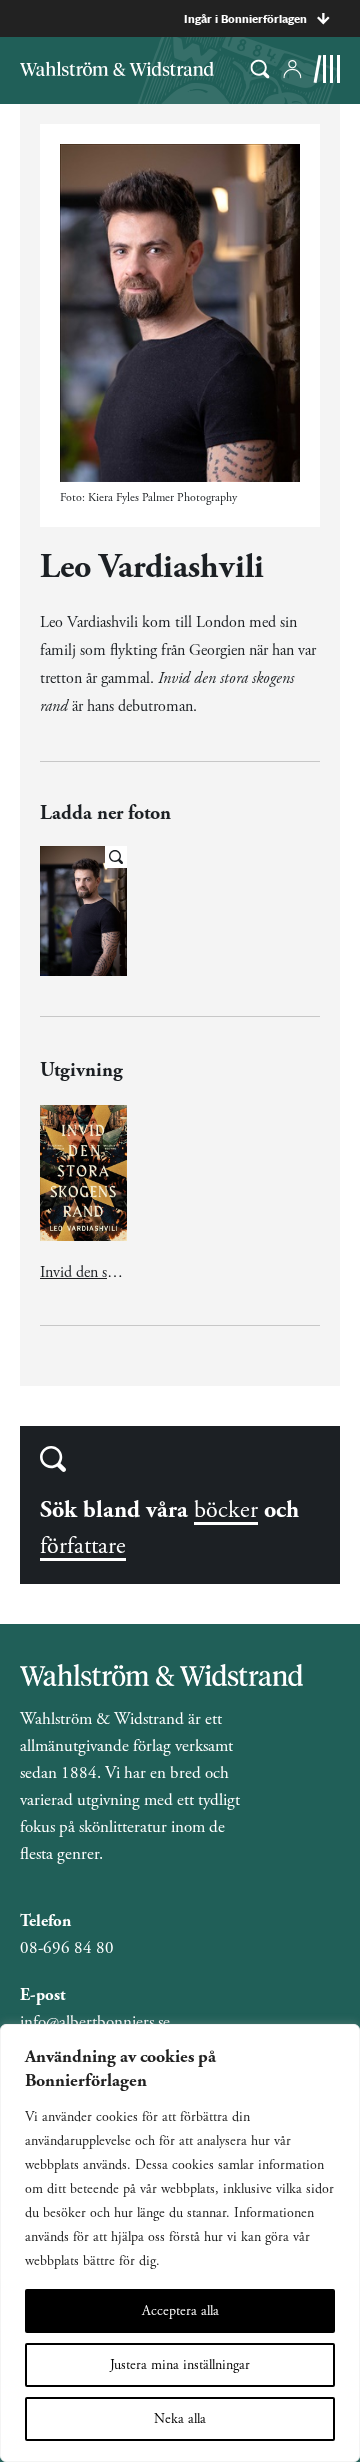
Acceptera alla (180, 2311)
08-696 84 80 (67, 1948)
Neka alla (180, 2419)
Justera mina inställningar (180, 2365)
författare (83, 1546)
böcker (226, 1510)
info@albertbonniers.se (95, 2022)
